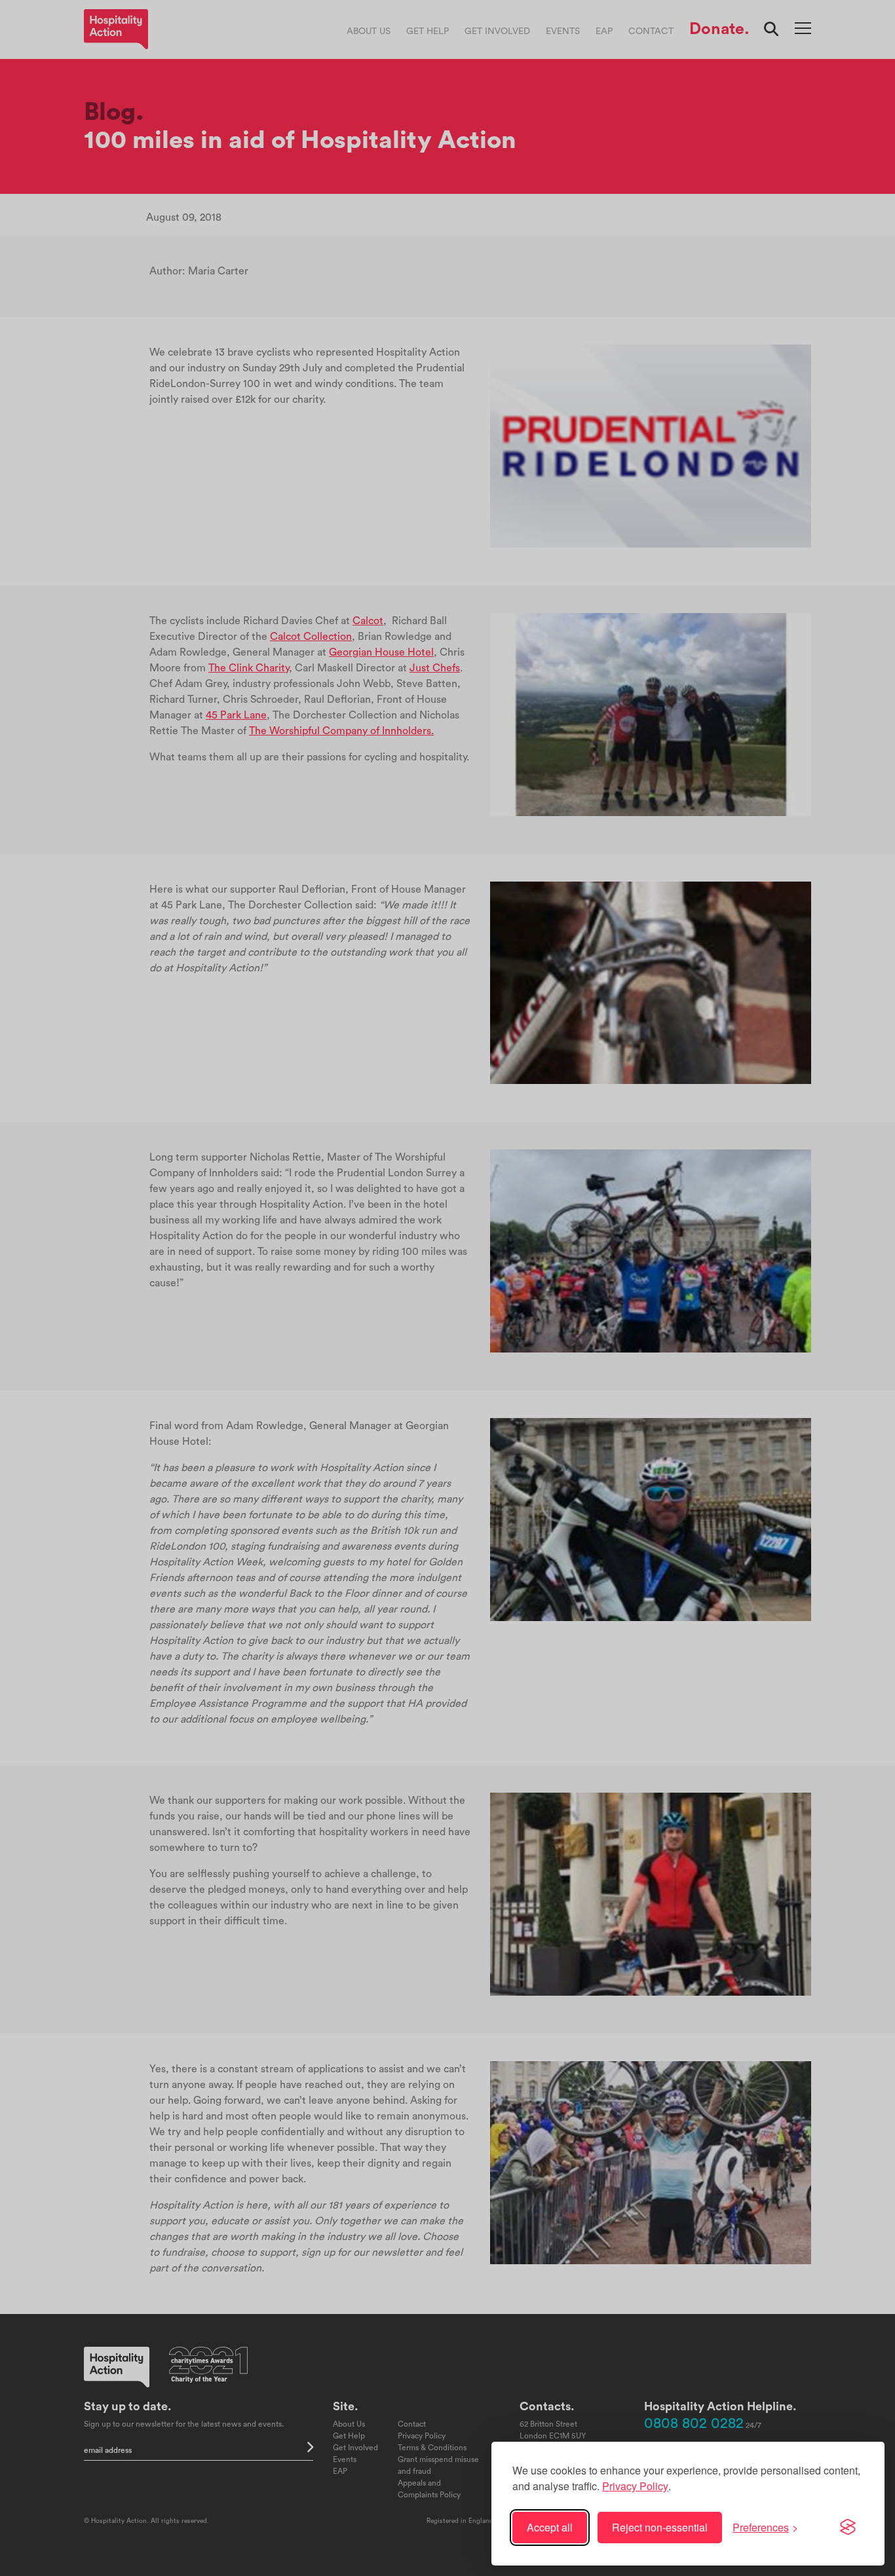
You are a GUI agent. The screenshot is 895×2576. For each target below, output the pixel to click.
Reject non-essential (660, 2527)
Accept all (550, 2527)
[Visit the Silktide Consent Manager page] (848, 2528)
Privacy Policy (635, 2486)
